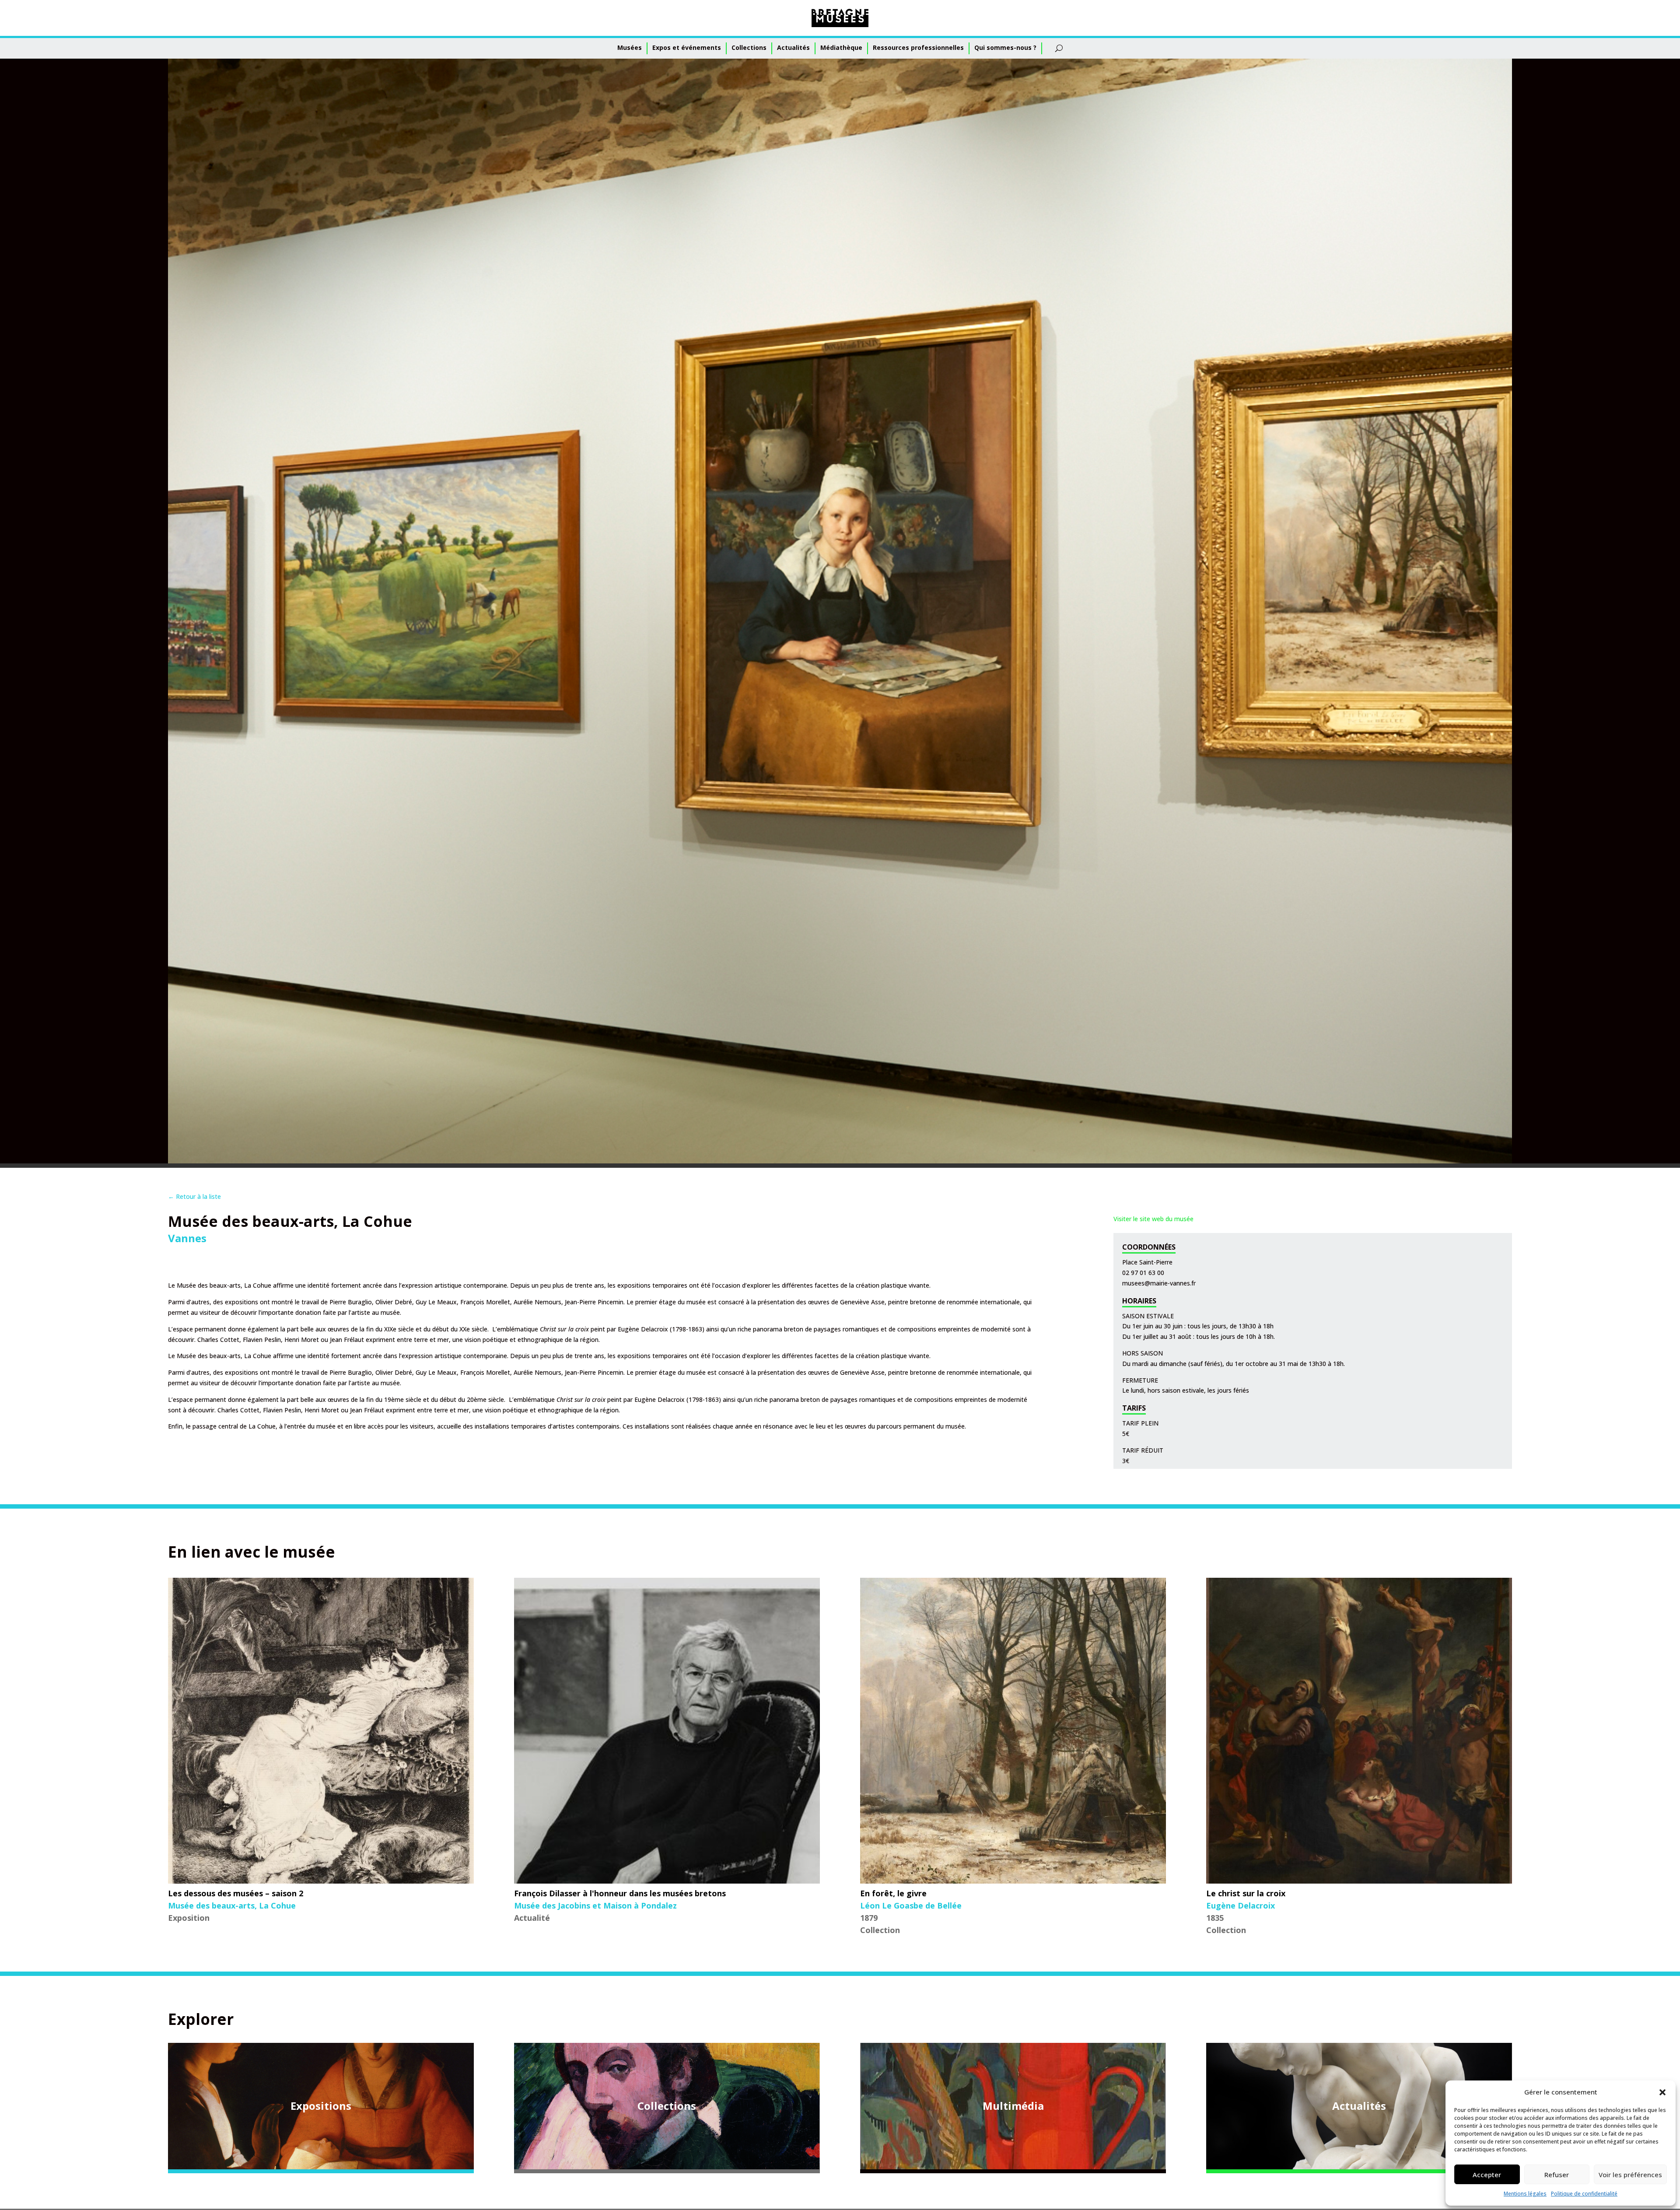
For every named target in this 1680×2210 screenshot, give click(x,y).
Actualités (793, 47)
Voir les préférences (1630, 2175)
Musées (630, 47)
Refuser (1557, 2175)
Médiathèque (841, 47)
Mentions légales (1525, 2194)
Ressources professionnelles (918, 47)
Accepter (1487, 2175)
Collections (749, 47)
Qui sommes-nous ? (1005, 47)
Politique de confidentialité (1584, 2194)
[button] (1662, 2092)
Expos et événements (687, 47)
